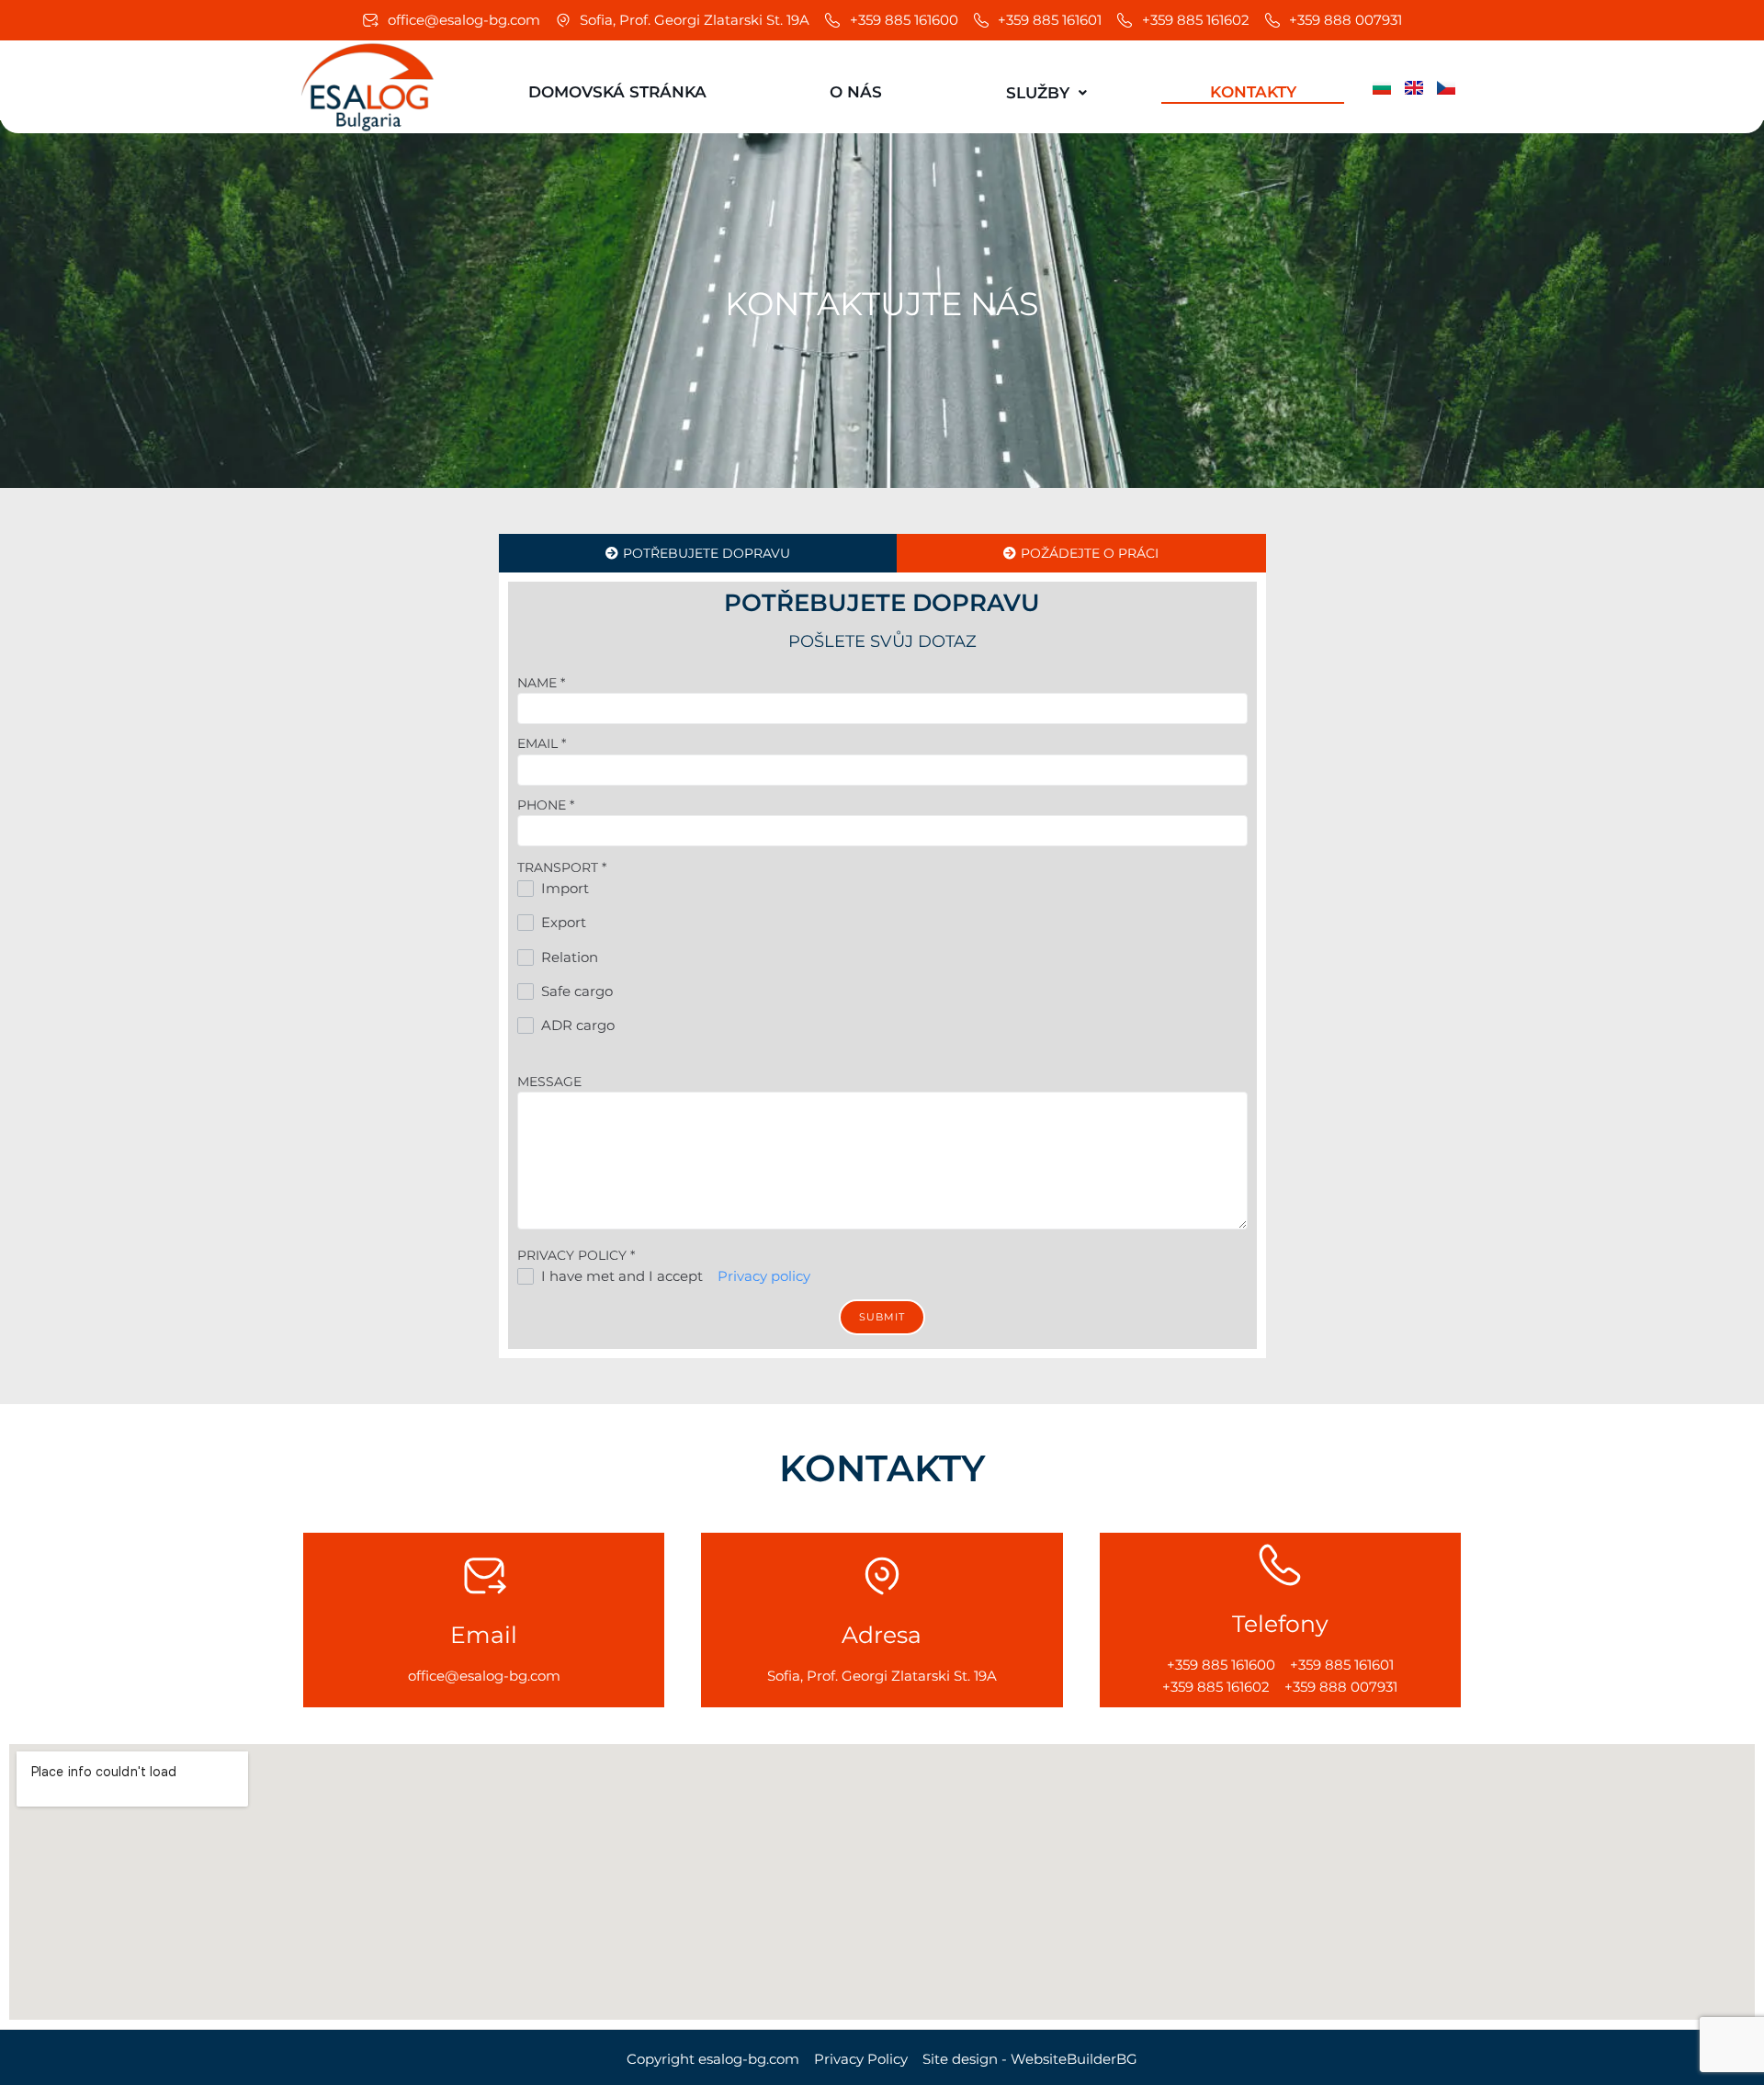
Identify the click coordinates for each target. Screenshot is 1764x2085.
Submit (882, 1317)
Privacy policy (764, 1276)
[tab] (698, 553)
